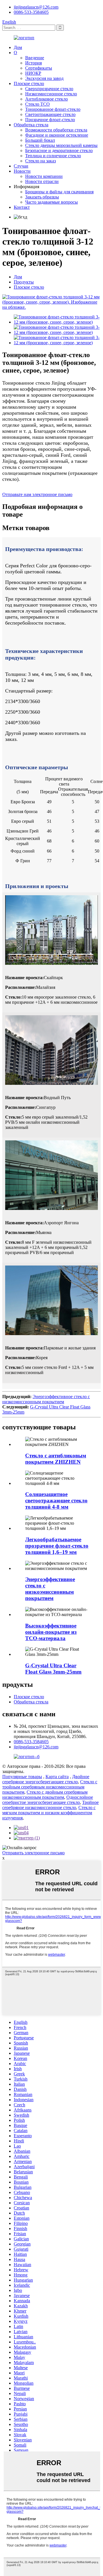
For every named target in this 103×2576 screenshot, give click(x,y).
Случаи (21, 166)
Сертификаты (39, 68)
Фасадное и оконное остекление (57, 135)
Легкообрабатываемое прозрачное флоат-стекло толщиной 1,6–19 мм (57, 1546)
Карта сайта (57, 1777)
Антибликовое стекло (46, 99)
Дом (18, 47)
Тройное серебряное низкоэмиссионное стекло (50, 1805)
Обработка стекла (31, 125)
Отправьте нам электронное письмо (37, 494)
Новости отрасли (42, 181)
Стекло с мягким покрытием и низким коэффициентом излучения (49, 1813)
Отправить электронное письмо (33, 1853)
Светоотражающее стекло (50, 114)
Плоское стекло (29, 83)
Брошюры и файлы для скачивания (59, 192)
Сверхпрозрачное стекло (49, 89)
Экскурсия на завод (44, 78)
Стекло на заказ (40, 161)
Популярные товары (22, 1777)
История (33, 63)
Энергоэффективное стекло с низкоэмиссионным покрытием (46, 1399)
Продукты (24, 282)
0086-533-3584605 (31, 12)
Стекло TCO (37, 104)
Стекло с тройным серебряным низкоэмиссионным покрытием (50, 1787)
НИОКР (33, 73)
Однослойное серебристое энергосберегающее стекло (48, 1800)
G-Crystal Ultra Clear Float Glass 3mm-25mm (53, 1669)
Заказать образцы (42, 197)
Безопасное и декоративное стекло (59, 150)
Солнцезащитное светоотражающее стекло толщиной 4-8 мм (56, 1500)
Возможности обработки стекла (56, 130)
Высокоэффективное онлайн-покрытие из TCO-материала (51, 1632)
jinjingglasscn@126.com (36, 7)
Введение (35, 58)
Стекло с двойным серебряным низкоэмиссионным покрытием (45, 1795)
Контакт (22, 207)
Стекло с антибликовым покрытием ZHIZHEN (56, 1459)
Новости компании (44, 176)
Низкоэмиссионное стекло (51, 94)
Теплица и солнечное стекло (53, 156)
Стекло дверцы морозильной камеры (61, 145)
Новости (22, 171)
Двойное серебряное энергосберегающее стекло (46, 1779)
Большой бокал (40, 140)
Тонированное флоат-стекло (53, 109)
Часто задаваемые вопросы (51, 202)
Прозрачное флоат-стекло (50, 120)
